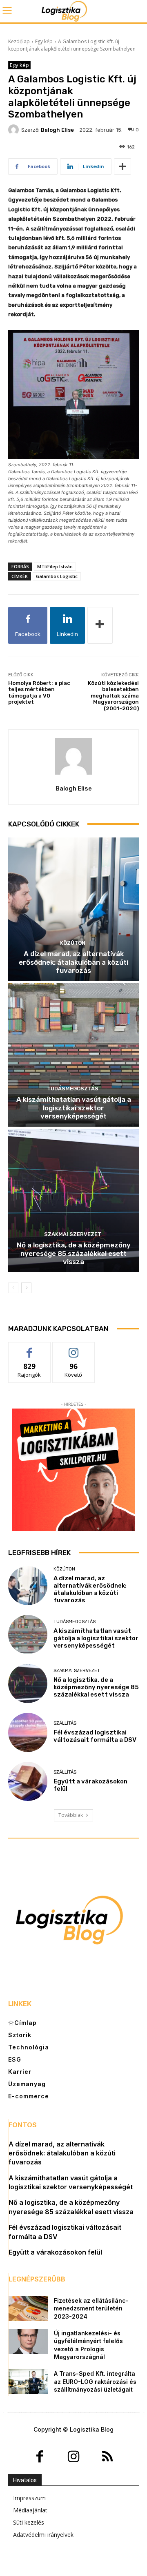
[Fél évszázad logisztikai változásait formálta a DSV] (28, 1732)
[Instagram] (74, 2457)
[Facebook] (40, 2457)
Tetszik (29, 1348)
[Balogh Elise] (15, 130)
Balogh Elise (57, 130)
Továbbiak (71, 1815)
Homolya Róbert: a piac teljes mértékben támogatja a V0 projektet (39, 693)
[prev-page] (13, 1288)
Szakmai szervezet (73, 1234)
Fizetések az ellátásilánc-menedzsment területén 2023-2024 (91, 2308)
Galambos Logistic (57, 576)
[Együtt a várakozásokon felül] (28, 1781)
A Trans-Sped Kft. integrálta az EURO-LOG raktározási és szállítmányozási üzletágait (95, 2381)
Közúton (73, 943)
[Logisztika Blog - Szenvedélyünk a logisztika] (73, 11)
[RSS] (107, 2457)
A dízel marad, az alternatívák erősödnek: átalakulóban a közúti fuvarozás (73, 962)
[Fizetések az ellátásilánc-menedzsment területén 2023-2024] (28, 2308)
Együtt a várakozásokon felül (55, 2252)
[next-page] (26, 1288)
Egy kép (44, 41)
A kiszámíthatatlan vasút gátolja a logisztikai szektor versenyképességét (74, 1108)
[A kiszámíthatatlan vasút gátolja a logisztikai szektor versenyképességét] (73, 1055)
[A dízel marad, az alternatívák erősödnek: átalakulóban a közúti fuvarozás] (73, 909)
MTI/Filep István (55, 566)
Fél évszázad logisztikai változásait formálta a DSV (95, 1736)
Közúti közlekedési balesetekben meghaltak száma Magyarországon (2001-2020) (113, 696)
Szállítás (65, 1723)
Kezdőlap (19, 41)
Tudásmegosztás (73, 1089)
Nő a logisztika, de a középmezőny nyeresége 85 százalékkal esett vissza (74, 1253)
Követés (73, 1348)
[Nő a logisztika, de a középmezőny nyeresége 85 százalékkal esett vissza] (73, 1201)
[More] (122, 166)
